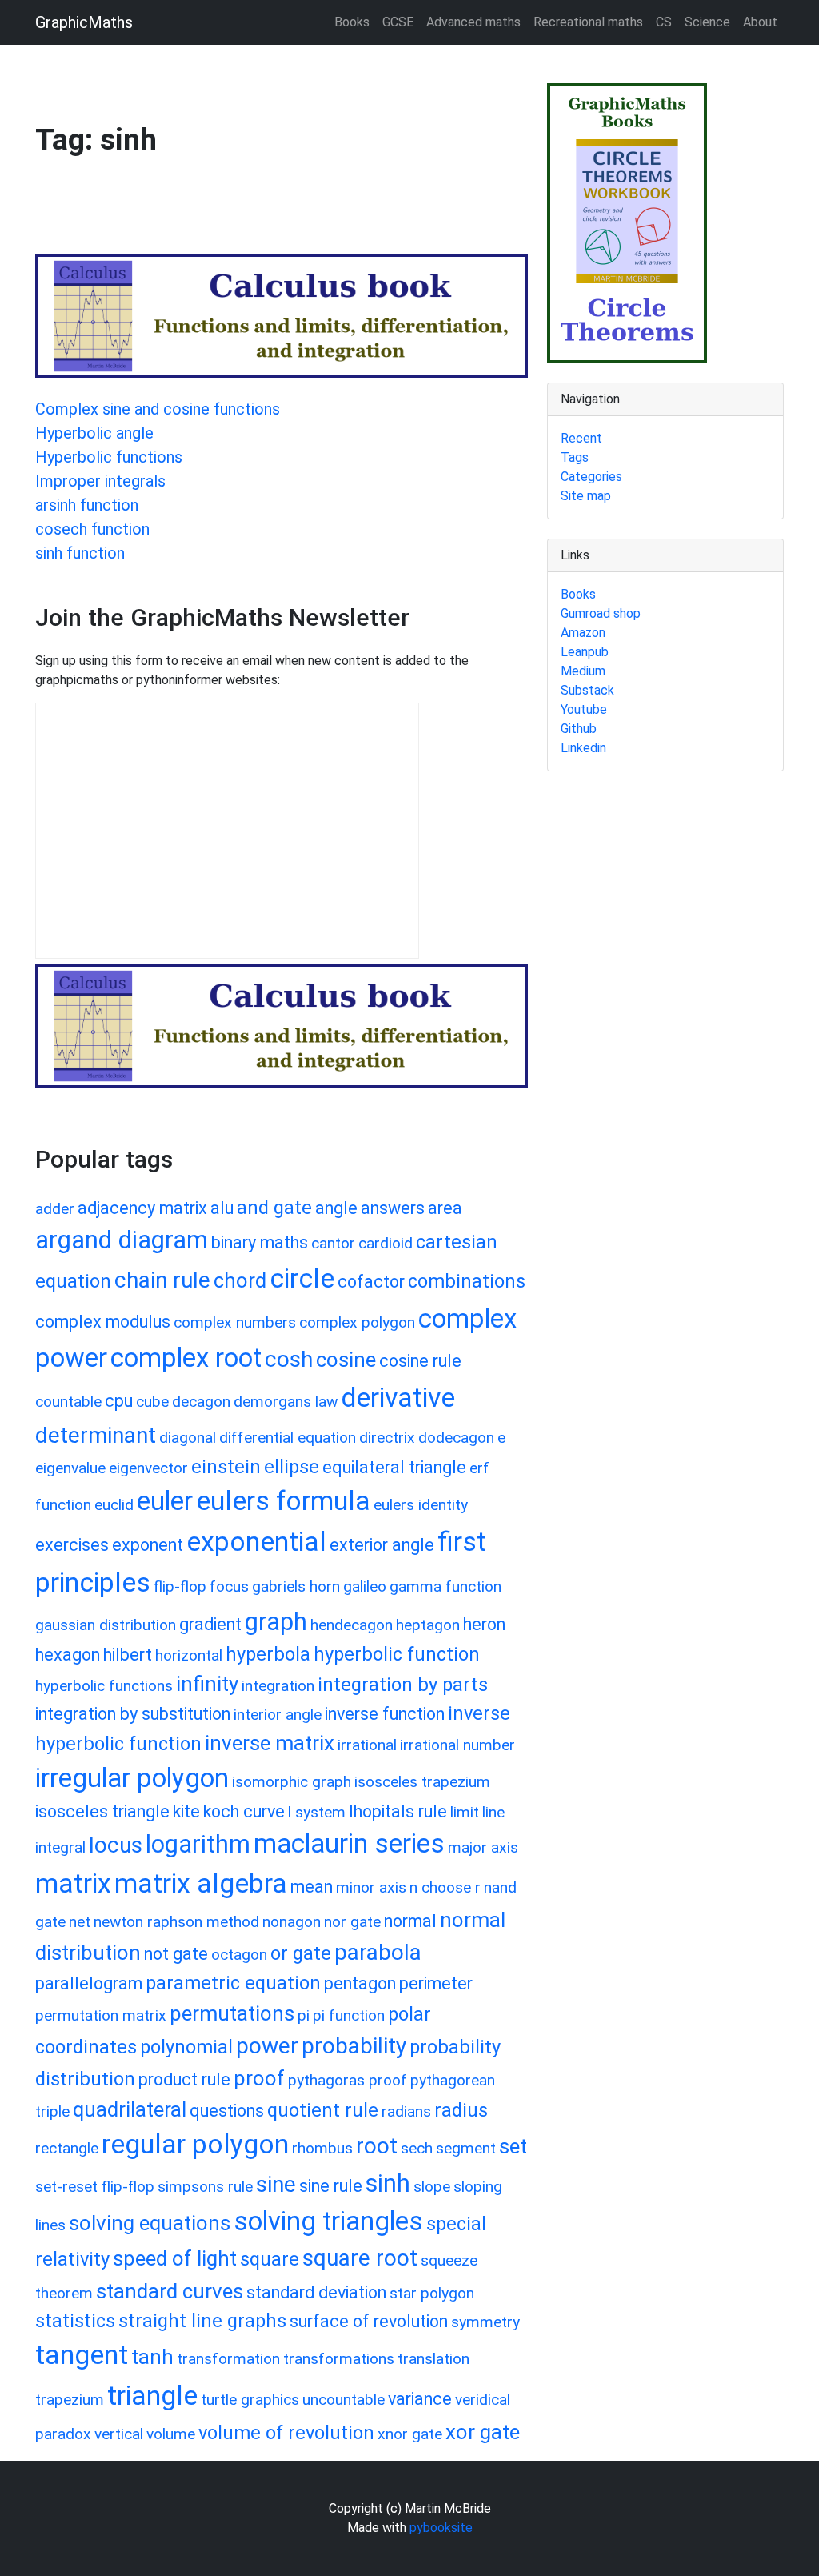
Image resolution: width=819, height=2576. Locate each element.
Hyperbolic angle (94, 433)
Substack (587, 690)
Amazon (583, 633)
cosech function (92, 529)
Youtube (584, 709)
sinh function (80, 553)
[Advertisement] (326, 213)
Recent (581, 438)
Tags (575, 457)
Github (579, 729)
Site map (586, 496)
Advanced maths (473, 22)
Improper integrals (100, 481)
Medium (583, 671)
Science (707, 22)
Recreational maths (588, 22)
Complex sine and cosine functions (158, 409)
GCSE (398, 22)
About (760, 22)
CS (664, 22)
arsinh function (87, 505)
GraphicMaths (84, 22)
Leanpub (585, 652)
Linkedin (583, 748)
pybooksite (441, 2528)
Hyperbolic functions (109, 457)
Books (352, 22)
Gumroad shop (601, 613)
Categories (591, 477)
